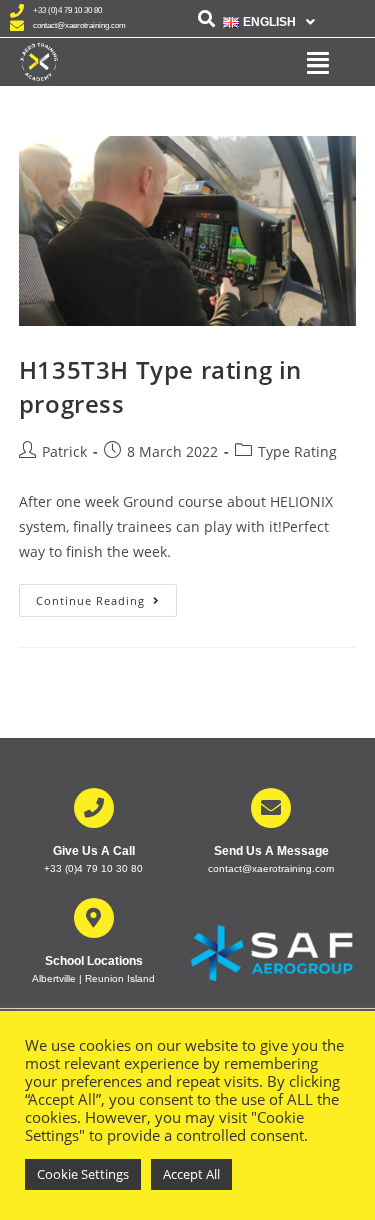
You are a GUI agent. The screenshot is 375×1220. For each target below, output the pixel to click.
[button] (269, 22)
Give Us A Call (94, 851)
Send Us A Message (271, 851)
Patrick (64, 451)
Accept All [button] (191, 1174)
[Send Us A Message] (271, 808)
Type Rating (297, 451)
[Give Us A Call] (94, 808)
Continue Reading (106, 596)
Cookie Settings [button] (83, 1174)
